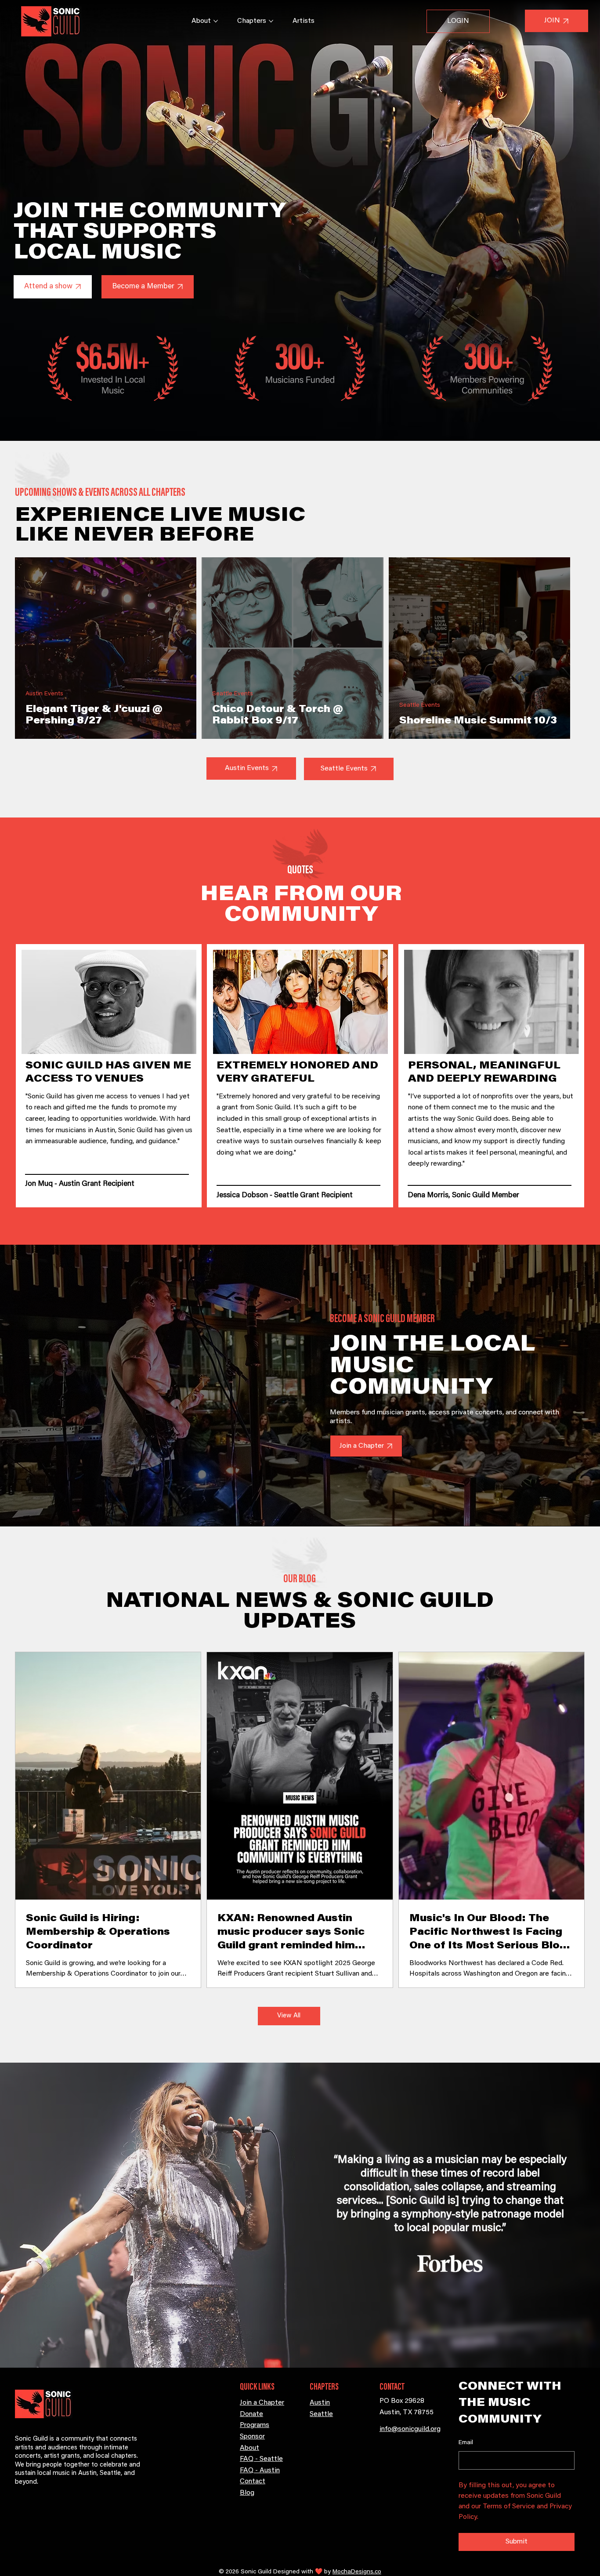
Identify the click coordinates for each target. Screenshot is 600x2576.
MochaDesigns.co (357, 2572)
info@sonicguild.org (410, 2429)
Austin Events (44, 694)
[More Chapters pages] (271, 21)
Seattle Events (233, 694)
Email (466, 2443)
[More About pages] (216, 21)
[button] (53, 287)
